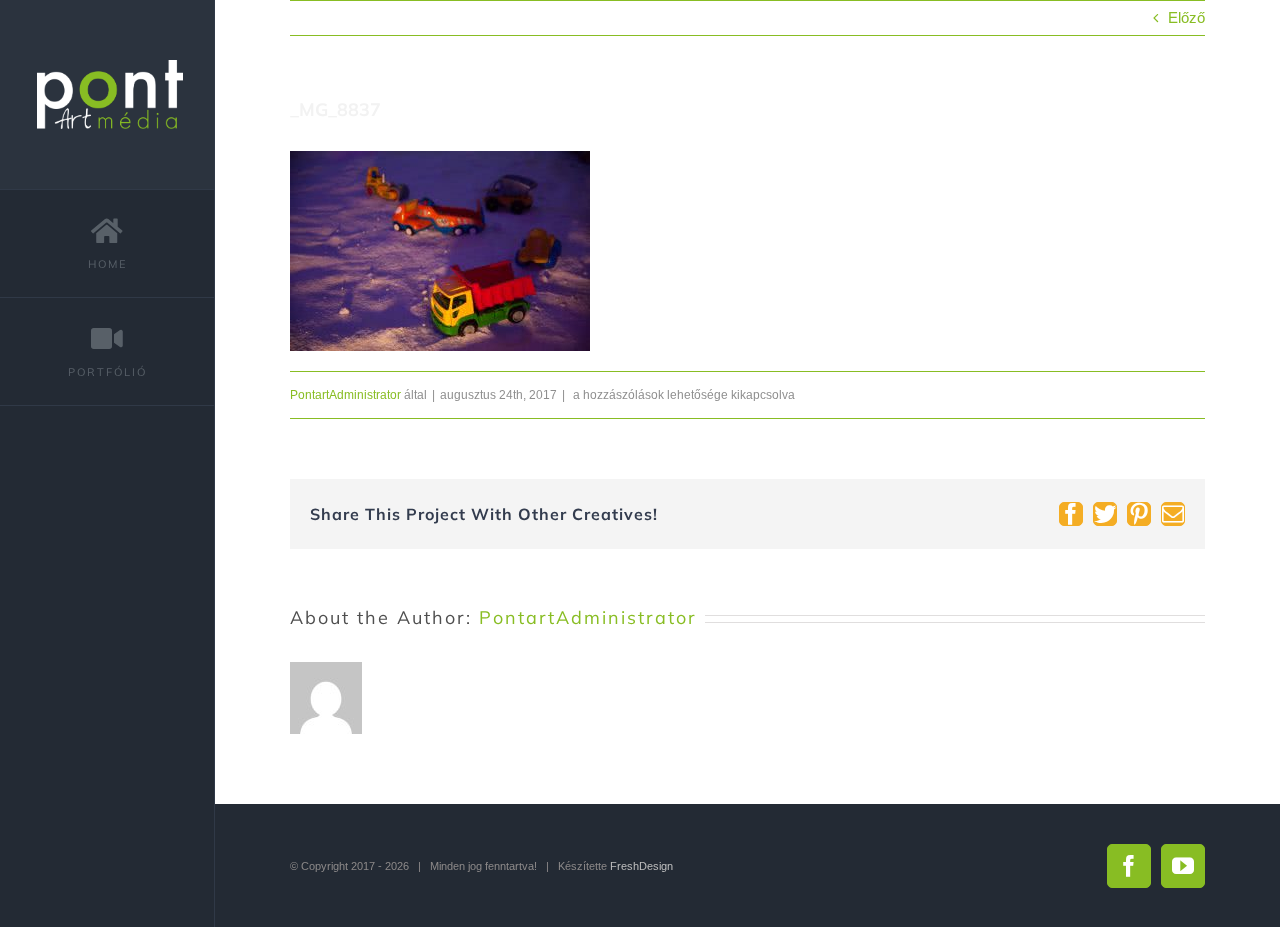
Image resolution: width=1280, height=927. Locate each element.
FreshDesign (641, 866)
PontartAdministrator (345, 395)
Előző (1186, 17)
